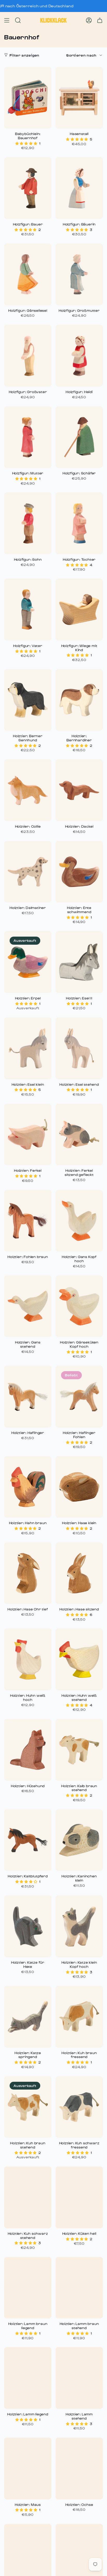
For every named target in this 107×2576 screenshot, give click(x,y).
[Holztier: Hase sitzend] (79, 1573)
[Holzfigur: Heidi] (79, 356)
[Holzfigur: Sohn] (28, 523)
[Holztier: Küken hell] (79, 2197)
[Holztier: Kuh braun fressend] (79, 2017)
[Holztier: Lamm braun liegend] (28, 2288)
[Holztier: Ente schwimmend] (79, 872)
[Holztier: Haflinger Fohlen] (79, 1397)
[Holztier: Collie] (28, 790)
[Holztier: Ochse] (79, 2468)
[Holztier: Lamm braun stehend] (79, 2288)
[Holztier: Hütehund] (28, 1750)
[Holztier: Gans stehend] (28, 1306)
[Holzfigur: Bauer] (28, 188)
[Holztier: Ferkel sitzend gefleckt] (79, 1135)
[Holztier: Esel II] (79, 962)
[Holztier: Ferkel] (28, 1135)
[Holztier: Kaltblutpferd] (28, 1840)
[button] (27, 143)
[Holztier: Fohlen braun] (28, 1221)
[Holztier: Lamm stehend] (79, 2378)
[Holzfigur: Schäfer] (79, 437)
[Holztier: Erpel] (28, 962)
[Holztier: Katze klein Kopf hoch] (79, 1926)
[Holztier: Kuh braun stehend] (28, 2107)
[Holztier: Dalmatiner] (28, 872)
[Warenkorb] (100, 20)
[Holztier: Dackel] (79, 790)
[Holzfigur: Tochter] (79, 523)
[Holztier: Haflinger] (28, 1397)
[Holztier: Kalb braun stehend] (79, 1750)
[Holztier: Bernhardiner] (79, 700)
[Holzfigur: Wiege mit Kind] (79, 610)
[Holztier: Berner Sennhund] (28, 700)
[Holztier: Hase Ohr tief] (28, 1573)
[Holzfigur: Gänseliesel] (28, 274)
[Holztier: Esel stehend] (79, 1048)
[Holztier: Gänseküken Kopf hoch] (79, 1306)
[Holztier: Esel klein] (28, 1048)
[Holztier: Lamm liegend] (28, 2378)
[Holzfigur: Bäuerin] (79, 188)
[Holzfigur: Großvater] (28, 356)
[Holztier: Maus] (28, 2468)
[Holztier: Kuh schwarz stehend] (28, 2197)
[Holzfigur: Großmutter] (79, 274)
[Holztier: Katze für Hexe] (28, 1926)
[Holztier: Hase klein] (79, 1487)
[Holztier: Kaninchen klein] (79, 1840)
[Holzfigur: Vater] (28, 610)
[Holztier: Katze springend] (28, 2017)
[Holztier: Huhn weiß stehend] (79, 1659)
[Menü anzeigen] (7, 20)
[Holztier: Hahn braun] (28, 1487)
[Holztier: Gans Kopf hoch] (79, 1221)
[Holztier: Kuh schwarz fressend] (79, 2107)
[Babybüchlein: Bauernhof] (28, 98)
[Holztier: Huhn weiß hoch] (28, 1659)
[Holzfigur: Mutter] (28, 437)
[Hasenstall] (79, 98)
